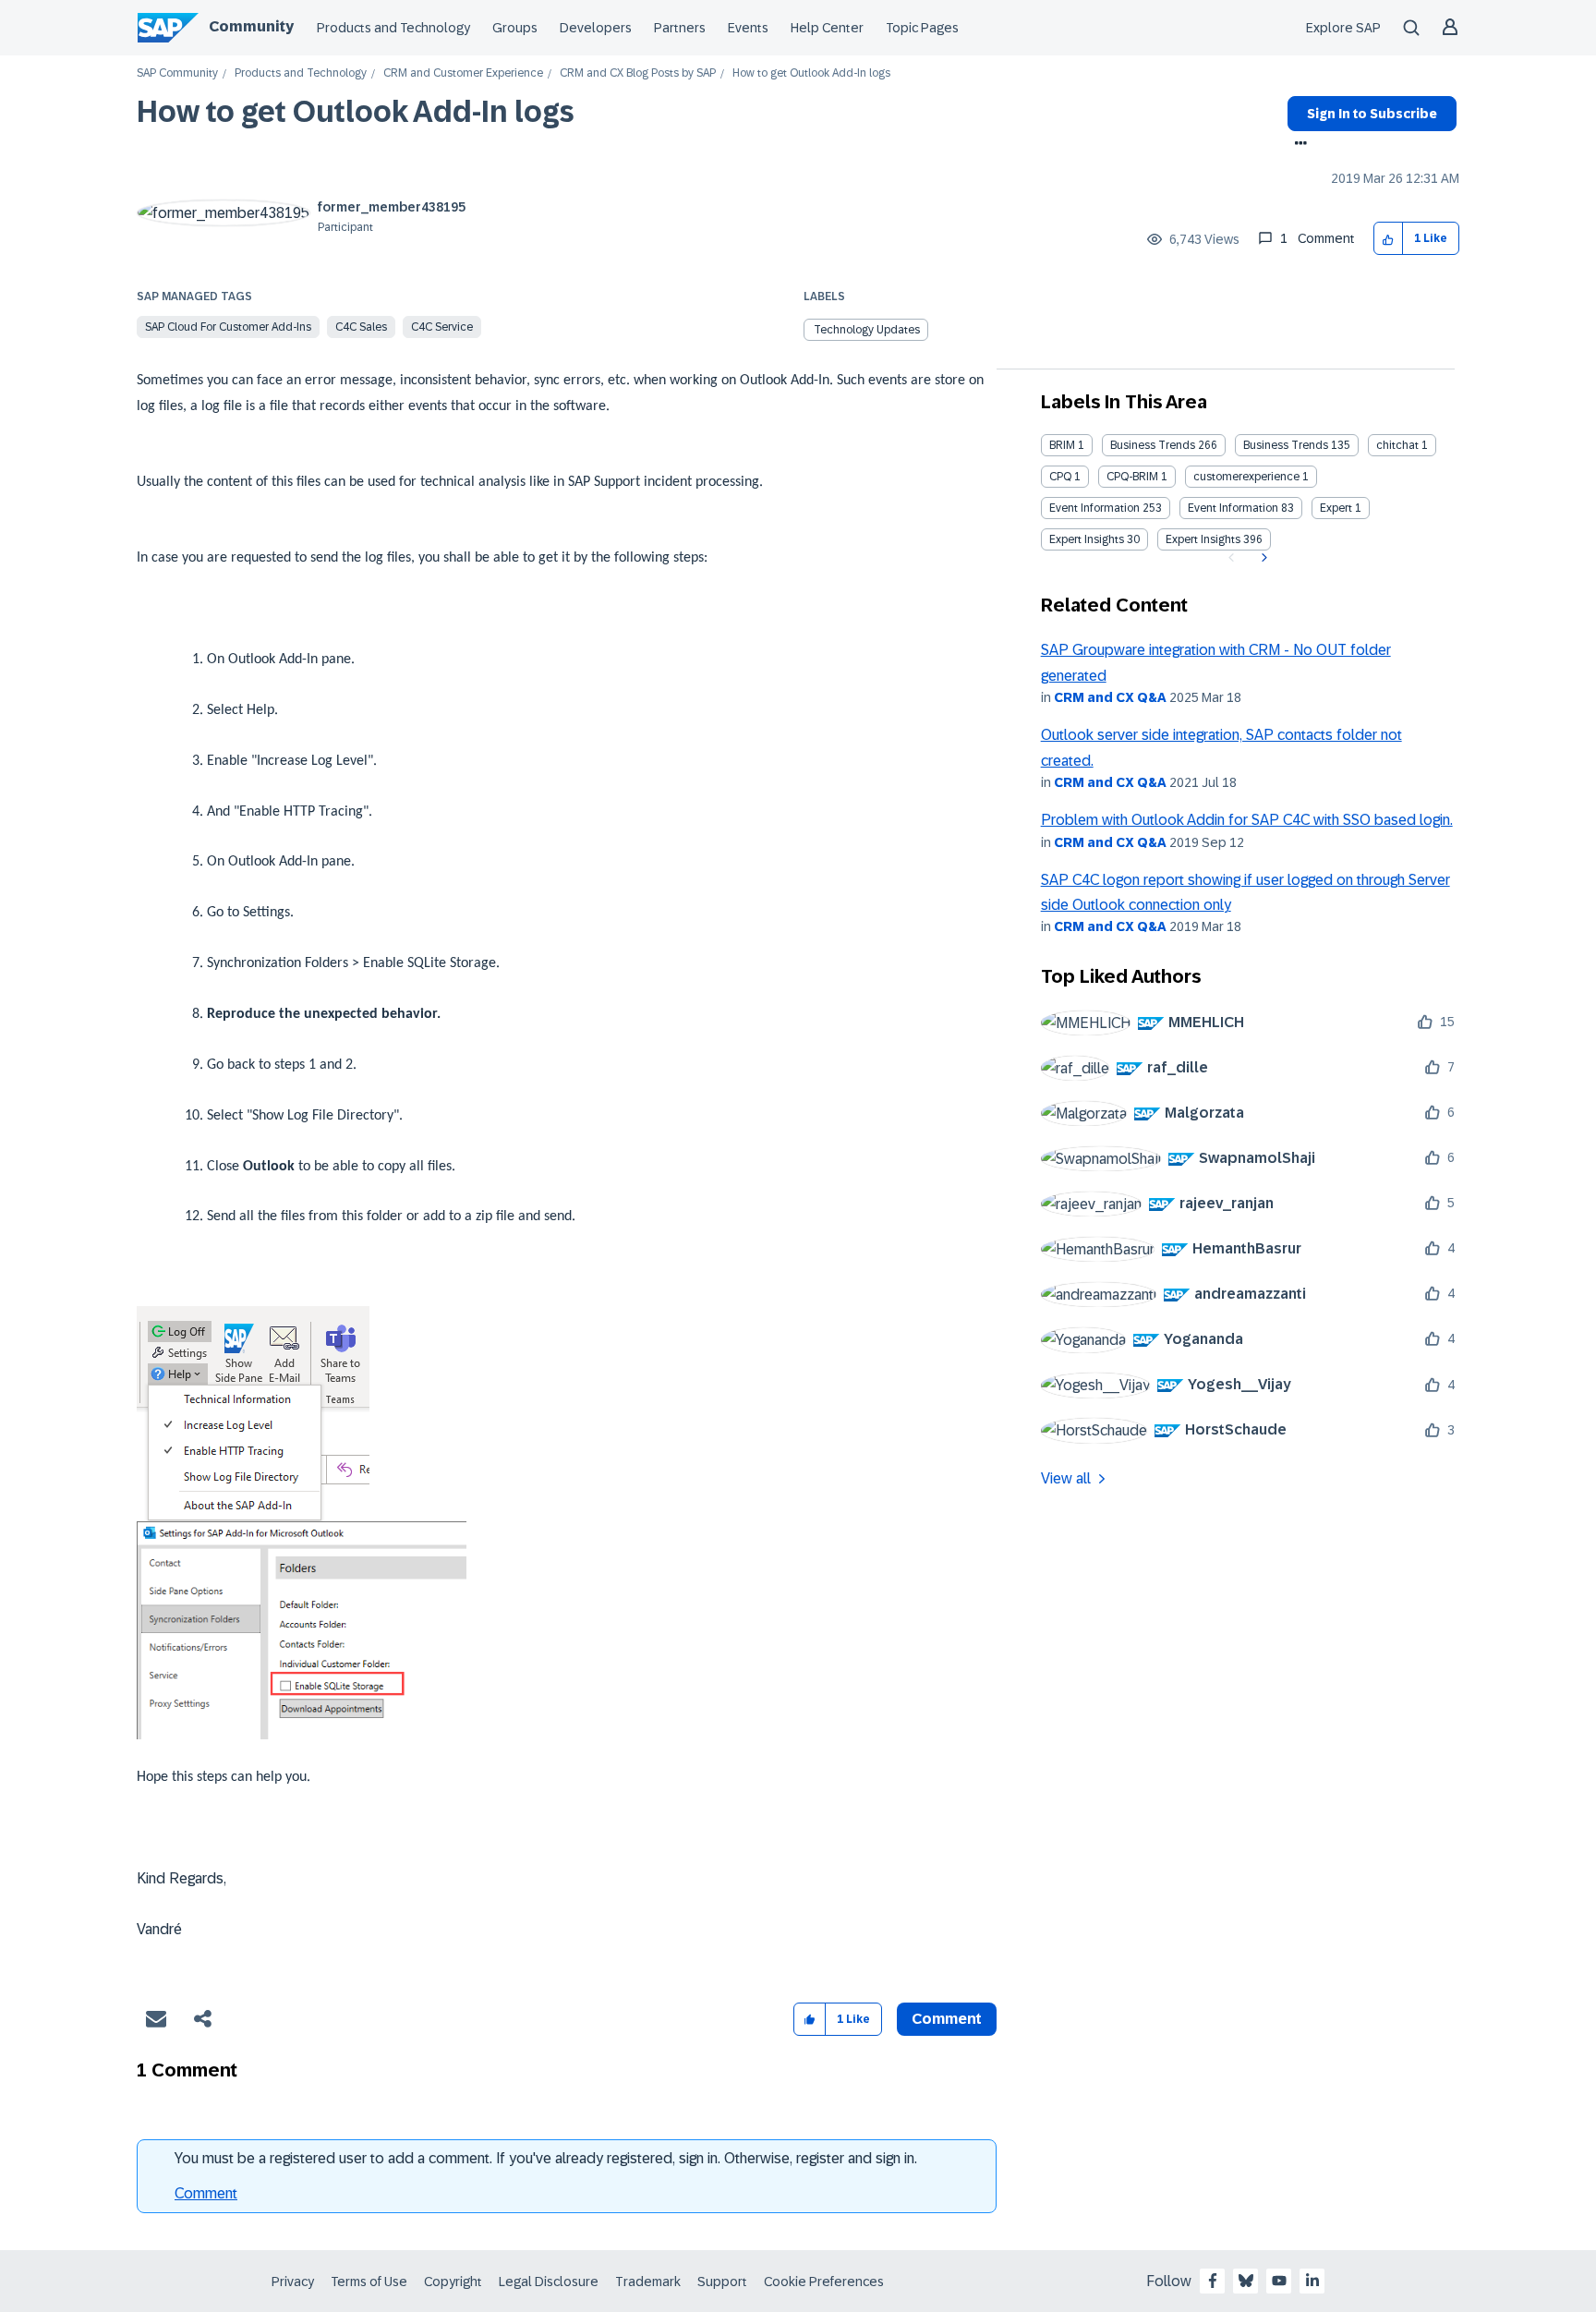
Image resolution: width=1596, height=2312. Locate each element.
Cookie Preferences (824, 2282)
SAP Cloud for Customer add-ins (228, 327)
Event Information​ (1233, 508)
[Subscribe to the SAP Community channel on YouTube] (1279, 2281)
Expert (1336, 508)
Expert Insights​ (1203, 539)
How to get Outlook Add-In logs (356, 112)
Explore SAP (1343, 28)
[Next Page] (1262, 558)
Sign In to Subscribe (1372, 114)
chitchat (1397, 445)
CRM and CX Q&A (1110, 697)
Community (251, 26)
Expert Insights (1087, 539)
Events (748, 28)
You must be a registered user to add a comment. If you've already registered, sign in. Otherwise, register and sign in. (546, 2158)
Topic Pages (922, 28)
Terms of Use (369, 2282)
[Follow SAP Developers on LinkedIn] (1312, 2281)
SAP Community (177, 73)
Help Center (827, 28)
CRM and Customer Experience (463, 73)
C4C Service (442, 327)
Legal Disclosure (549, 2282)
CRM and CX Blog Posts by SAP (638, 73)
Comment (206, 2193)
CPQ (1060, 477)
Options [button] (1297, 145)
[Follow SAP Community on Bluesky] (1246, 2281)
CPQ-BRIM (1132, 477)
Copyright (453, 2282)
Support (722, 2282)
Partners (680, 28)
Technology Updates (867, 330)
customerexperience (1246, 477)
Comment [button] (947, 2019)
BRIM (1062, 445)
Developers (596, 28)
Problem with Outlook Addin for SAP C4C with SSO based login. (1247, 820)
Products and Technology (393, 28)
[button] (1389, 239)
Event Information (1094, 508)
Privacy (293, 2282)
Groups (515, 28)
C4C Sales (361, 327)
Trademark (648, 2282)
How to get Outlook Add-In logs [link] (811, 73)
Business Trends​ (1286, 445)
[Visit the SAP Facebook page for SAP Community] (1213, 2281)
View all (1066, 1478)
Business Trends (1153, 445)
